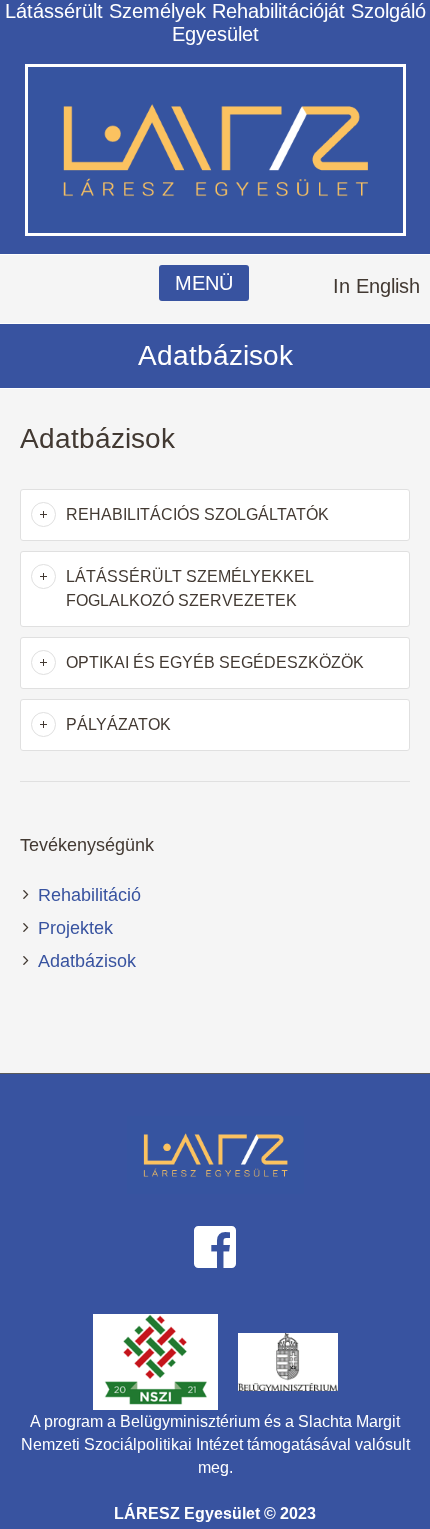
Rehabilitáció (89, 895)
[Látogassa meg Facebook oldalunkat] (215, 1245)
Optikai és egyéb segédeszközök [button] (215, 662)
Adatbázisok (87, 961)
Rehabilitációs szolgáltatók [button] (197, 514)
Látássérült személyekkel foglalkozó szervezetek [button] (189, 588)
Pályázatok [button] (118, 724)
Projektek (75, 928)
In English (376, 286)
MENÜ (204, 283)
